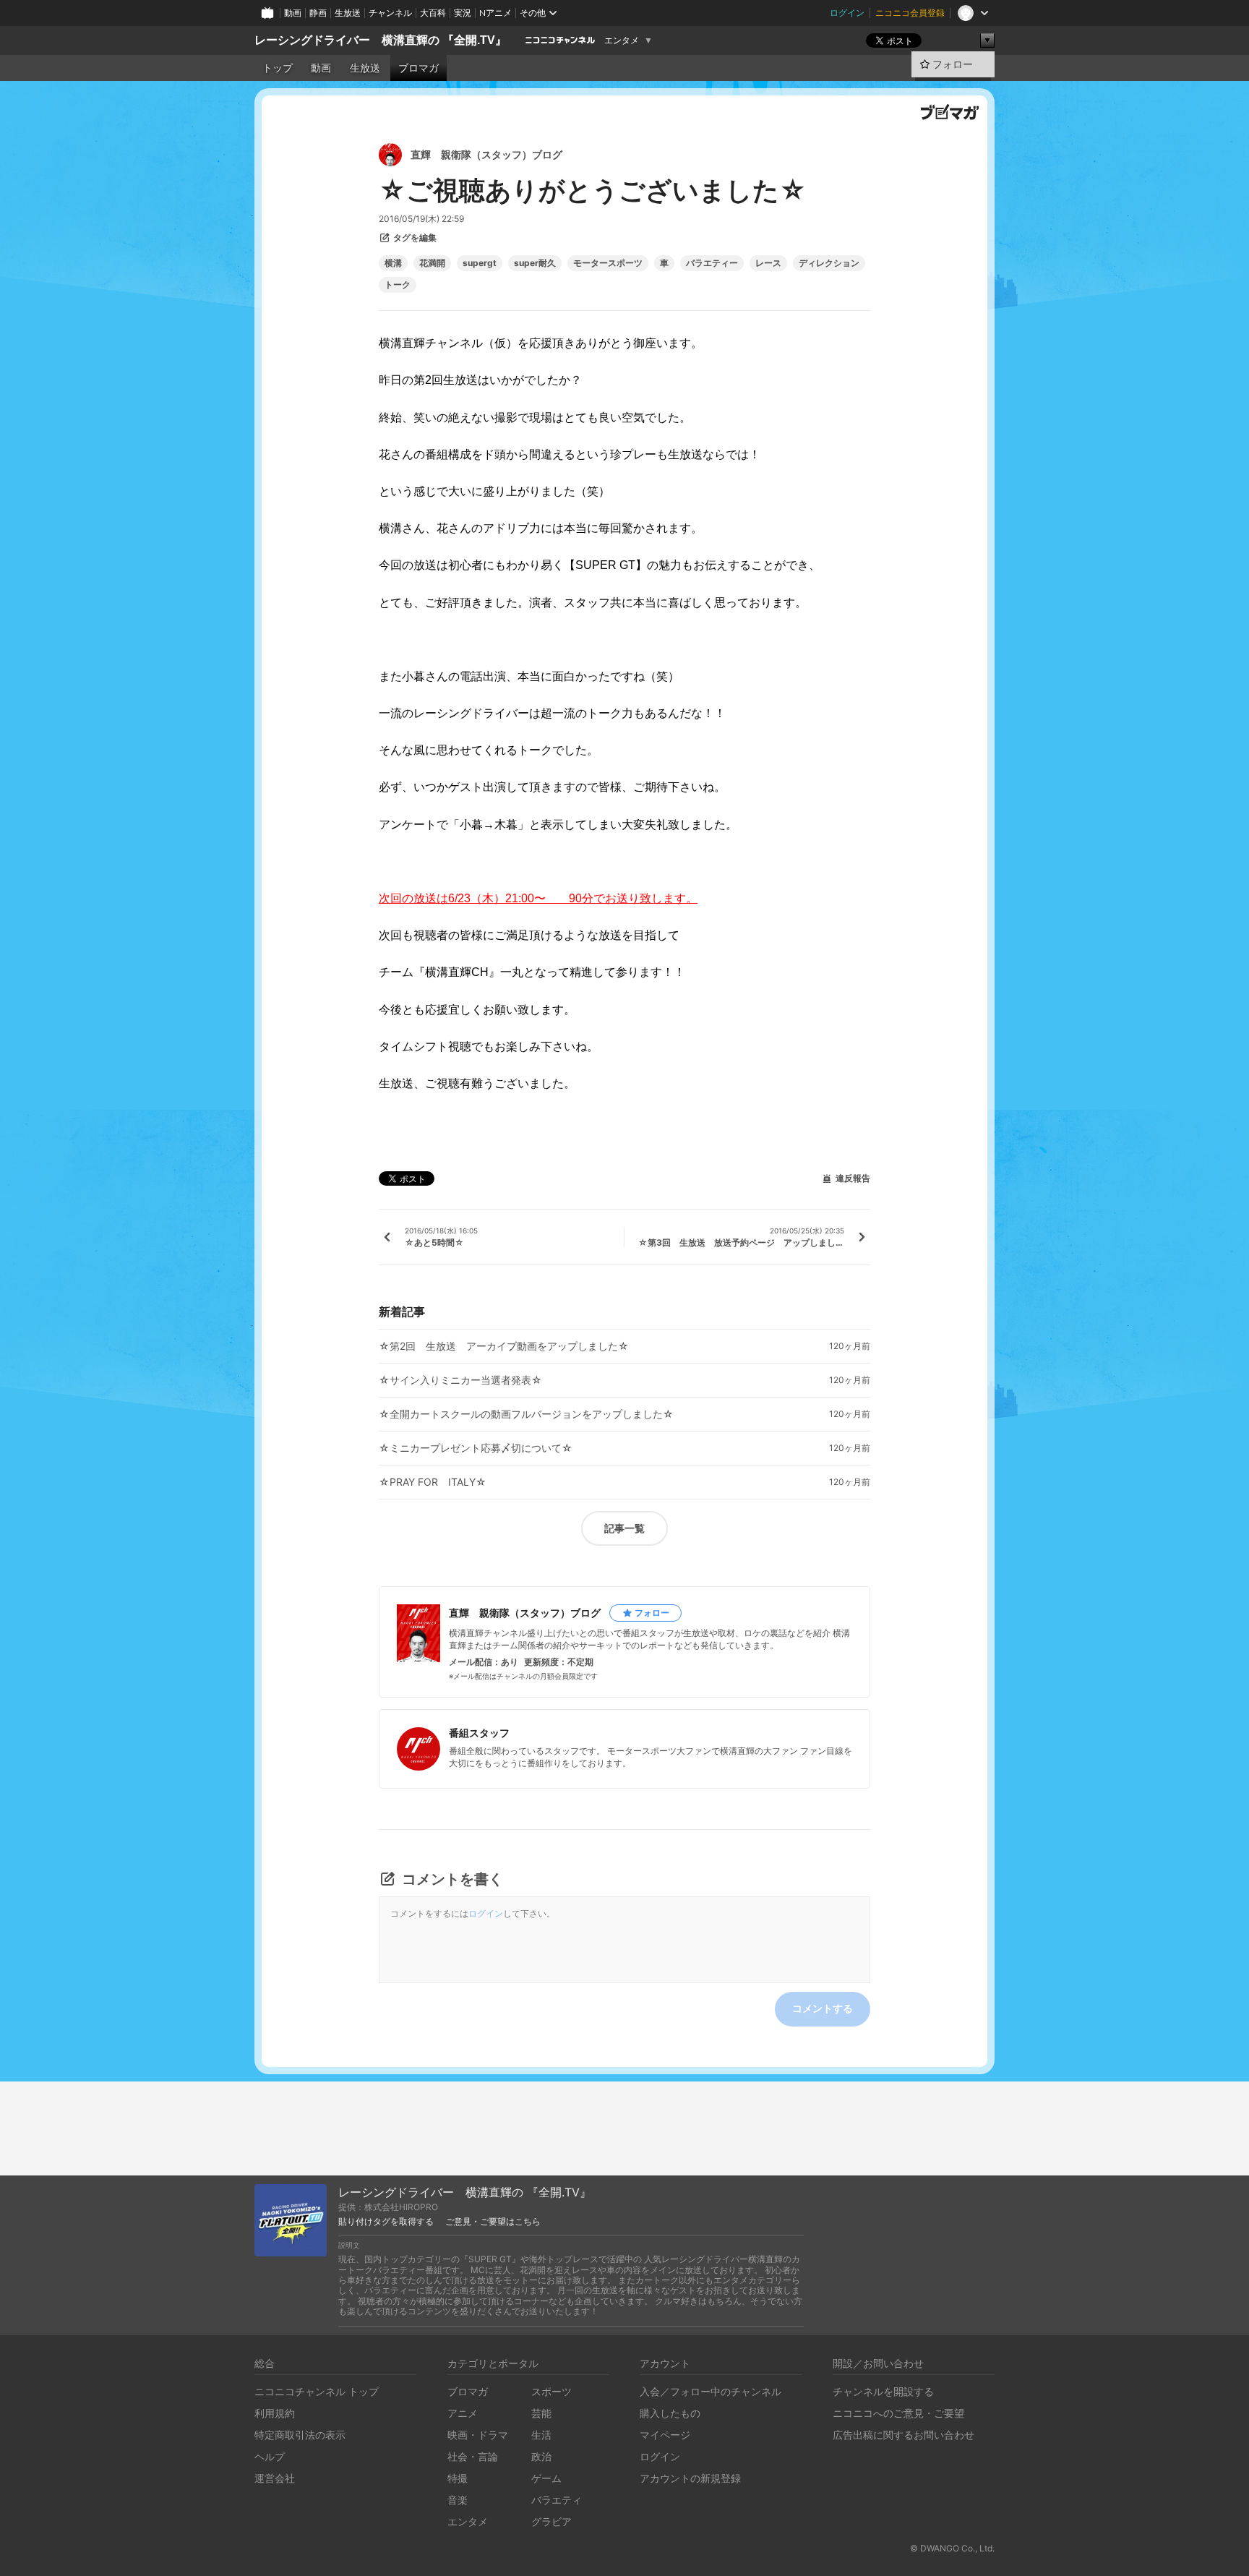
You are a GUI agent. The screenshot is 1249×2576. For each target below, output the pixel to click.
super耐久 (535, 263)
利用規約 (275, 2413)
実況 (463, 13)
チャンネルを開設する (883, 2391)
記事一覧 (624, 1528)
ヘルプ (270, 2456)
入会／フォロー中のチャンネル (711, 2391)
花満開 (432, 263)
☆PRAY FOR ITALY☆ (433, 1482)
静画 (318, 13)
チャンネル (390, 13)
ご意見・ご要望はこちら (493, 2222)
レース (768, 263)
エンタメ (622, 40)
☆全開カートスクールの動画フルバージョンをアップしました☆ (526, 1414)
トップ (278, 68)
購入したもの (670, 2413)
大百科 (433, 13)
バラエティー (712, 263)
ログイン (847, 13)
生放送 (348, 13)
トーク (398, 285)
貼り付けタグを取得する (386, 2222)
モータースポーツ (608, 263)
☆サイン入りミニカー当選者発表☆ (460, 1380)
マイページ (665, 2435)
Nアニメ (495, 13)
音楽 (458, 2500)
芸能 (541, 2413)
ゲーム (546, 2478)
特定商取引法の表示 (300, 2435)
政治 (541, 2456)
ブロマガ (419, 68)
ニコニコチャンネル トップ (317, 2391)
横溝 (393, 263)
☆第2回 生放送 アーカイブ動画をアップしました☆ (504, 1346)
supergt (480, 263)
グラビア (551, 2521)
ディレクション (829, 263)
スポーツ (551, 2391)
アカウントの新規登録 (690, 2478)
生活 (541, 2435)
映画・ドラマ (478, 2435)
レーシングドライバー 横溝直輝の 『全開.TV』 (381, 40)
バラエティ (557, 2500)
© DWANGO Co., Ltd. (952, 2548)
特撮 (458, 2478)
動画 (293, 13)
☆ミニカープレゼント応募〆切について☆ (476, 1448)
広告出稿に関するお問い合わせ (904, 2435)
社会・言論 (473, 2456)
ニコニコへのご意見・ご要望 (898, 2413)
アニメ (463, 2413)
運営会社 (275, 2478)
